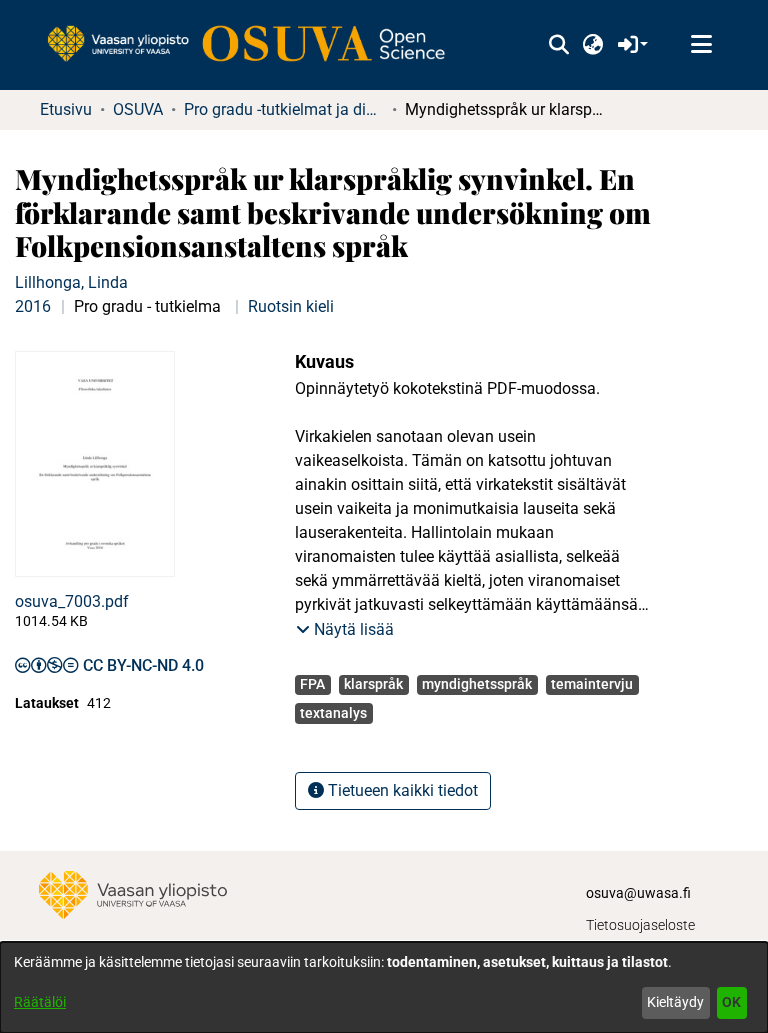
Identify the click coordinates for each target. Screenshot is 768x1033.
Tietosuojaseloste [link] (640, 925)
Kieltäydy (675, 1002)
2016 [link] (33, 306)
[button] (558, 45)
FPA (312, 684)
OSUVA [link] (138, 109)
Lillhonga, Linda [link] (71, 282)
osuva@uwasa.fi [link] (638, 893)
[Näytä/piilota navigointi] (701, 45)
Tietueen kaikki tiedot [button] (401, 790)
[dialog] (384, 987)
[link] (256, 45)
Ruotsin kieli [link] (291, 306)
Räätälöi (40, 1002)
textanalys (333, 713)
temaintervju (592, 684)
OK (731, 1002)
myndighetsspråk (477, 684)
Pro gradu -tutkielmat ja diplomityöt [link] (284, 109)
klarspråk (373, 684)
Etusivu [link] (66, 109)
